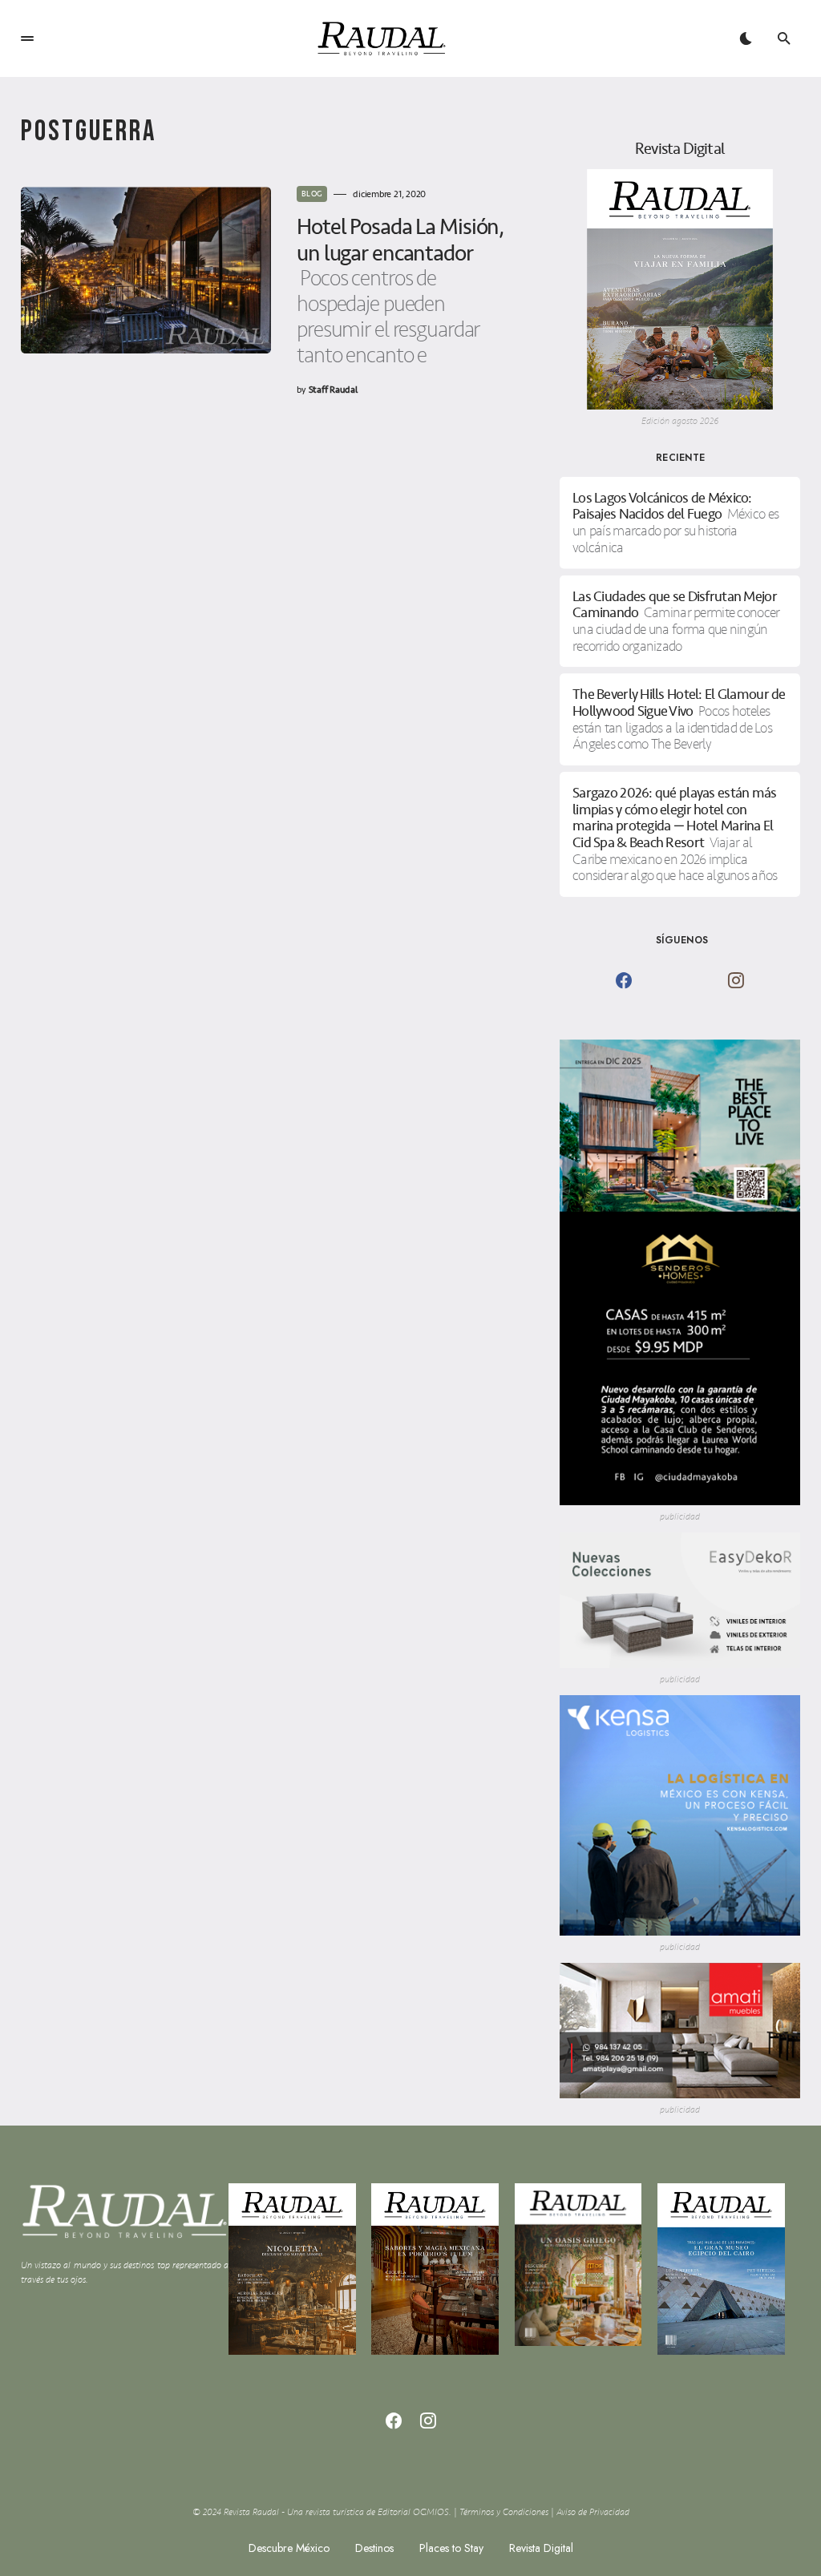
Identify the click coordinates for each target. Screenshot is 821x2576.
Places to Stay (451, 2548)
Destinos (374, 2548)
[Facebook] (624, 980)
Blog (312, 194)
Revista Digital (541, 2548)
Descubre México (289, 2548)
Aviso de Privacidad (593, 2512)
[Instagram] (736, 980)
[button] (27, 38)
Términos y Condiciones (504, 2512)
